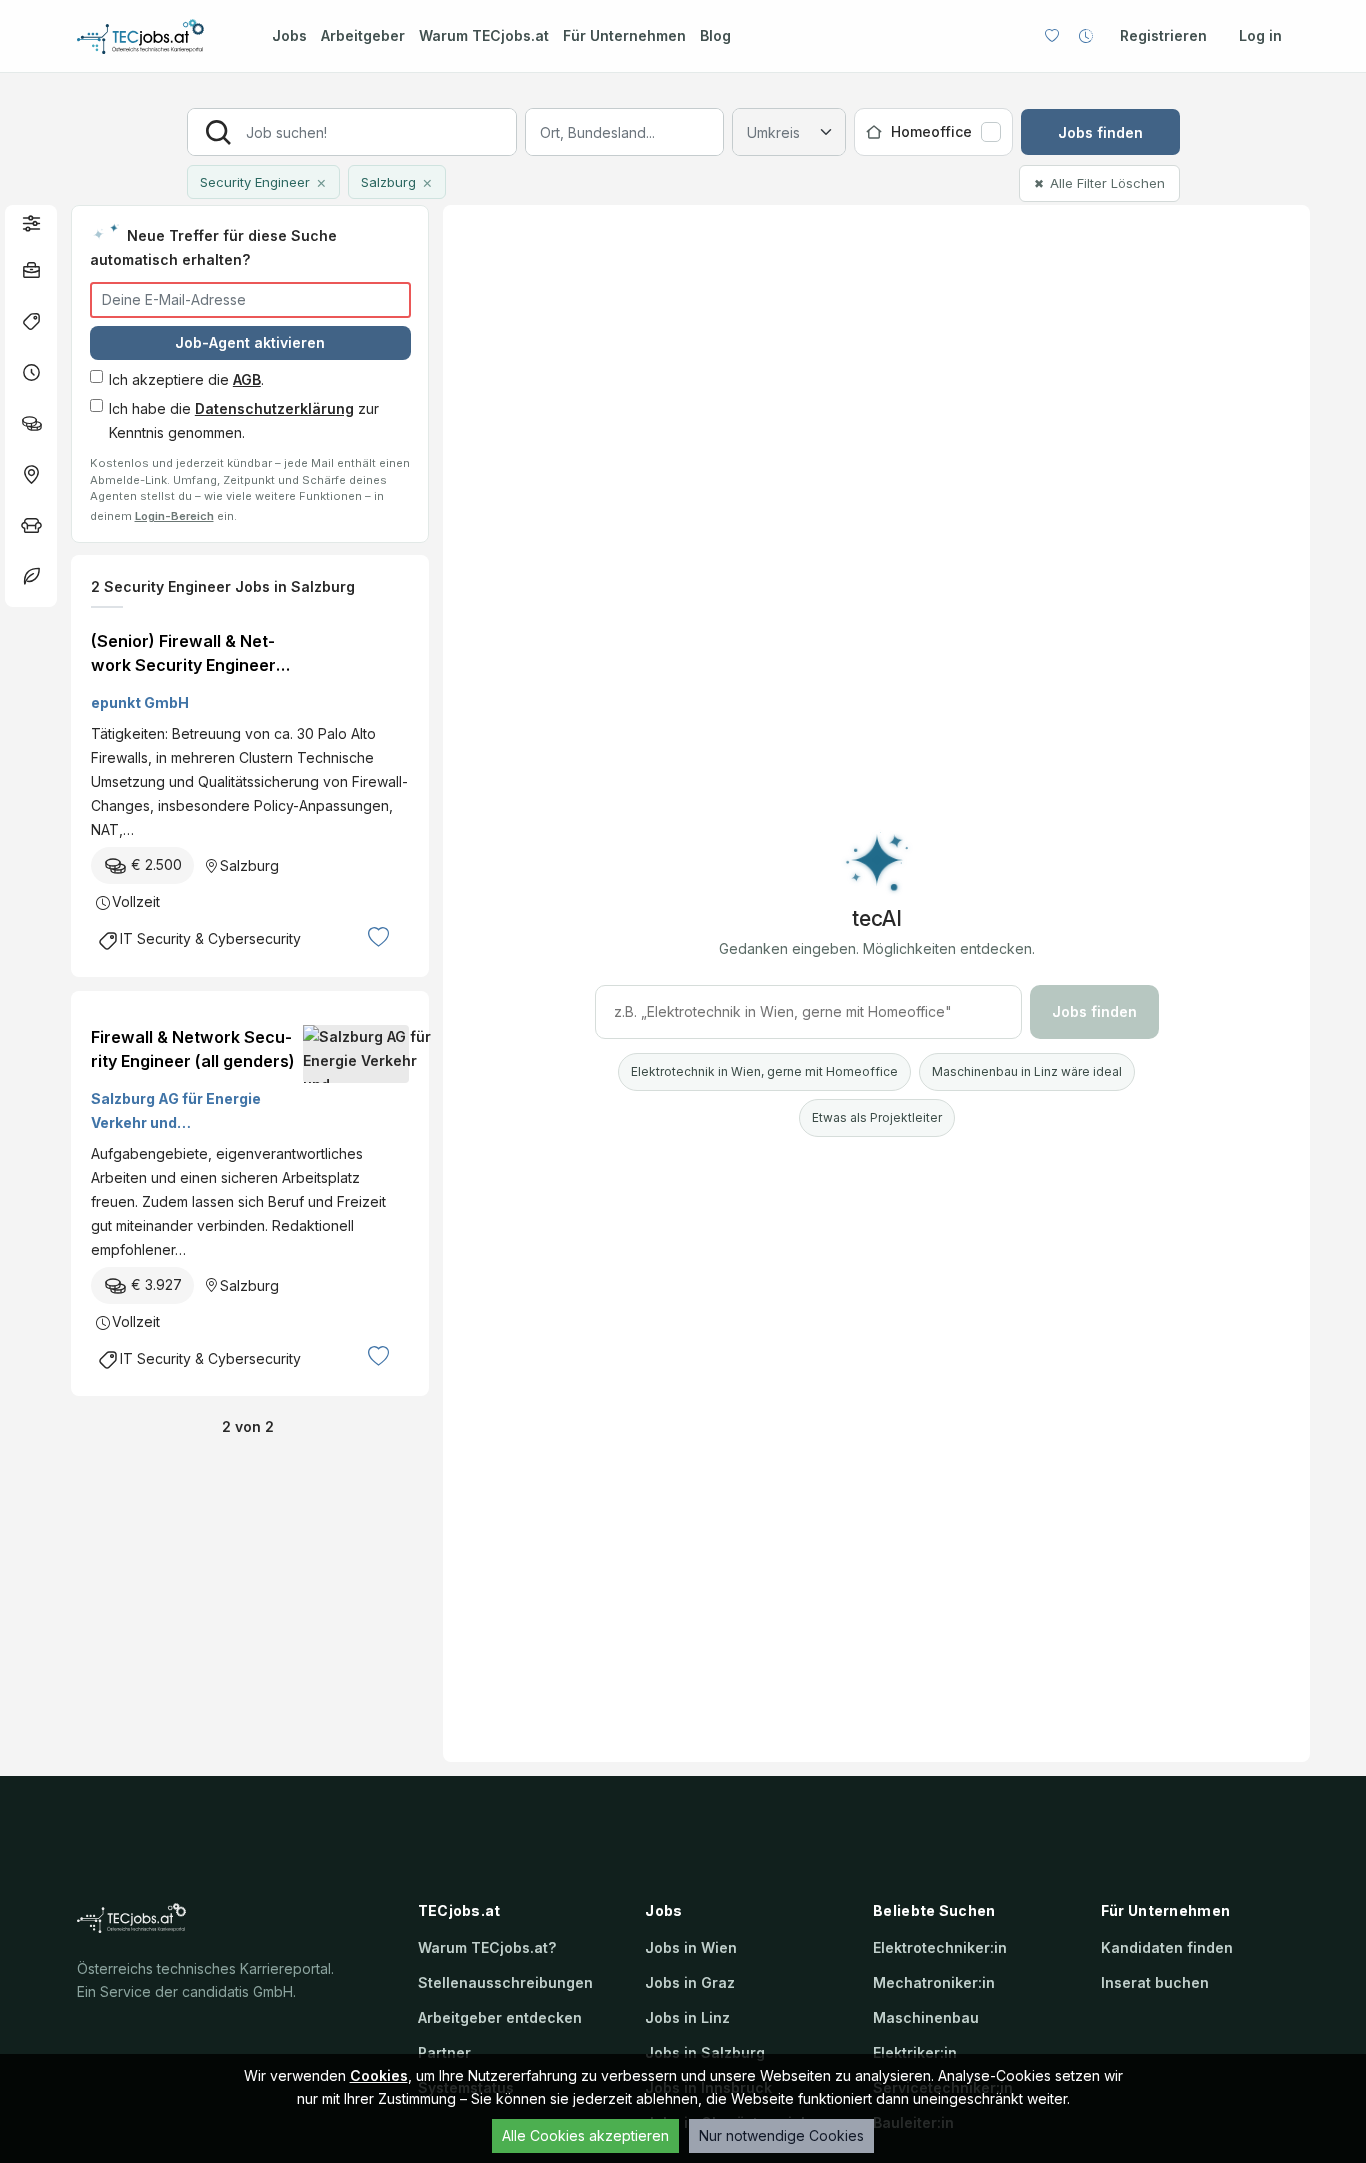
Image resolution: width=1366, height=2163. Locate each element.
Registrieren (1163, 35)
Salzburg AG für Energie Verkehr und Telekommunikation (176, 1112)
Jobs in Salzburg (705, 2052)
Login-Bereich (174, 516)
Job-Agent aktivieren (250, 342)
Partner (444, 2052)
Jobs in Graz (690, 1982)
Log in (1260, 35)
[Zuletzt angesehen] (1086, 36)
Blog (715, 35)
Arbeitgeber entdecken (500, 2017)
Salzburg (249, 865)
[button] (31, 222)
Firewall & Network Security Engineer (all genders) (193, 1049)
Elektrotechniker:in (940, 1947)
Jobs (289, 35)
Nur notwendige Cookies (781, 2135)
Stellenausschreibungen (505, 1982)
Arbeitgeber (363, 35)
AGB (247, 379)
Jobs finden (1100, 132)
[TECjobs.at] (157, 36)
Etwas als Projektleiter (877, 1117)
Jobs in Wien (691, 1947)
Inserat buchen (1155, 1982)
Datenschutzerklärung (274, 408)
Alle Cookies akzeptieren (585, 2135)
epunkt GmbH (140, 702)
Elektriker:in (915, 2052)
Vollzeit (136, 901)
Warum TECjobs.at (484, 35)
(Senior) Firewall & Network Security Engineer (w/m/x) (183, 654)
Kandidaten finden (1167, 1947)
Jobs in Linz (687, 2017)
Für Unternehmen (624, 35)
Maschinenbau (926, 2017)
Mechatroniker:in (934, 1982)
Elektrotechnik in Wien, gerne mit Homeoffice (764, 1071)
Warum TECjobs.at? (487, 1947)
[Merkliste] (1052, 36)
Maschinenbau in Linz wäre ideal (1027, 1071)
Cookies (379, 2075)
